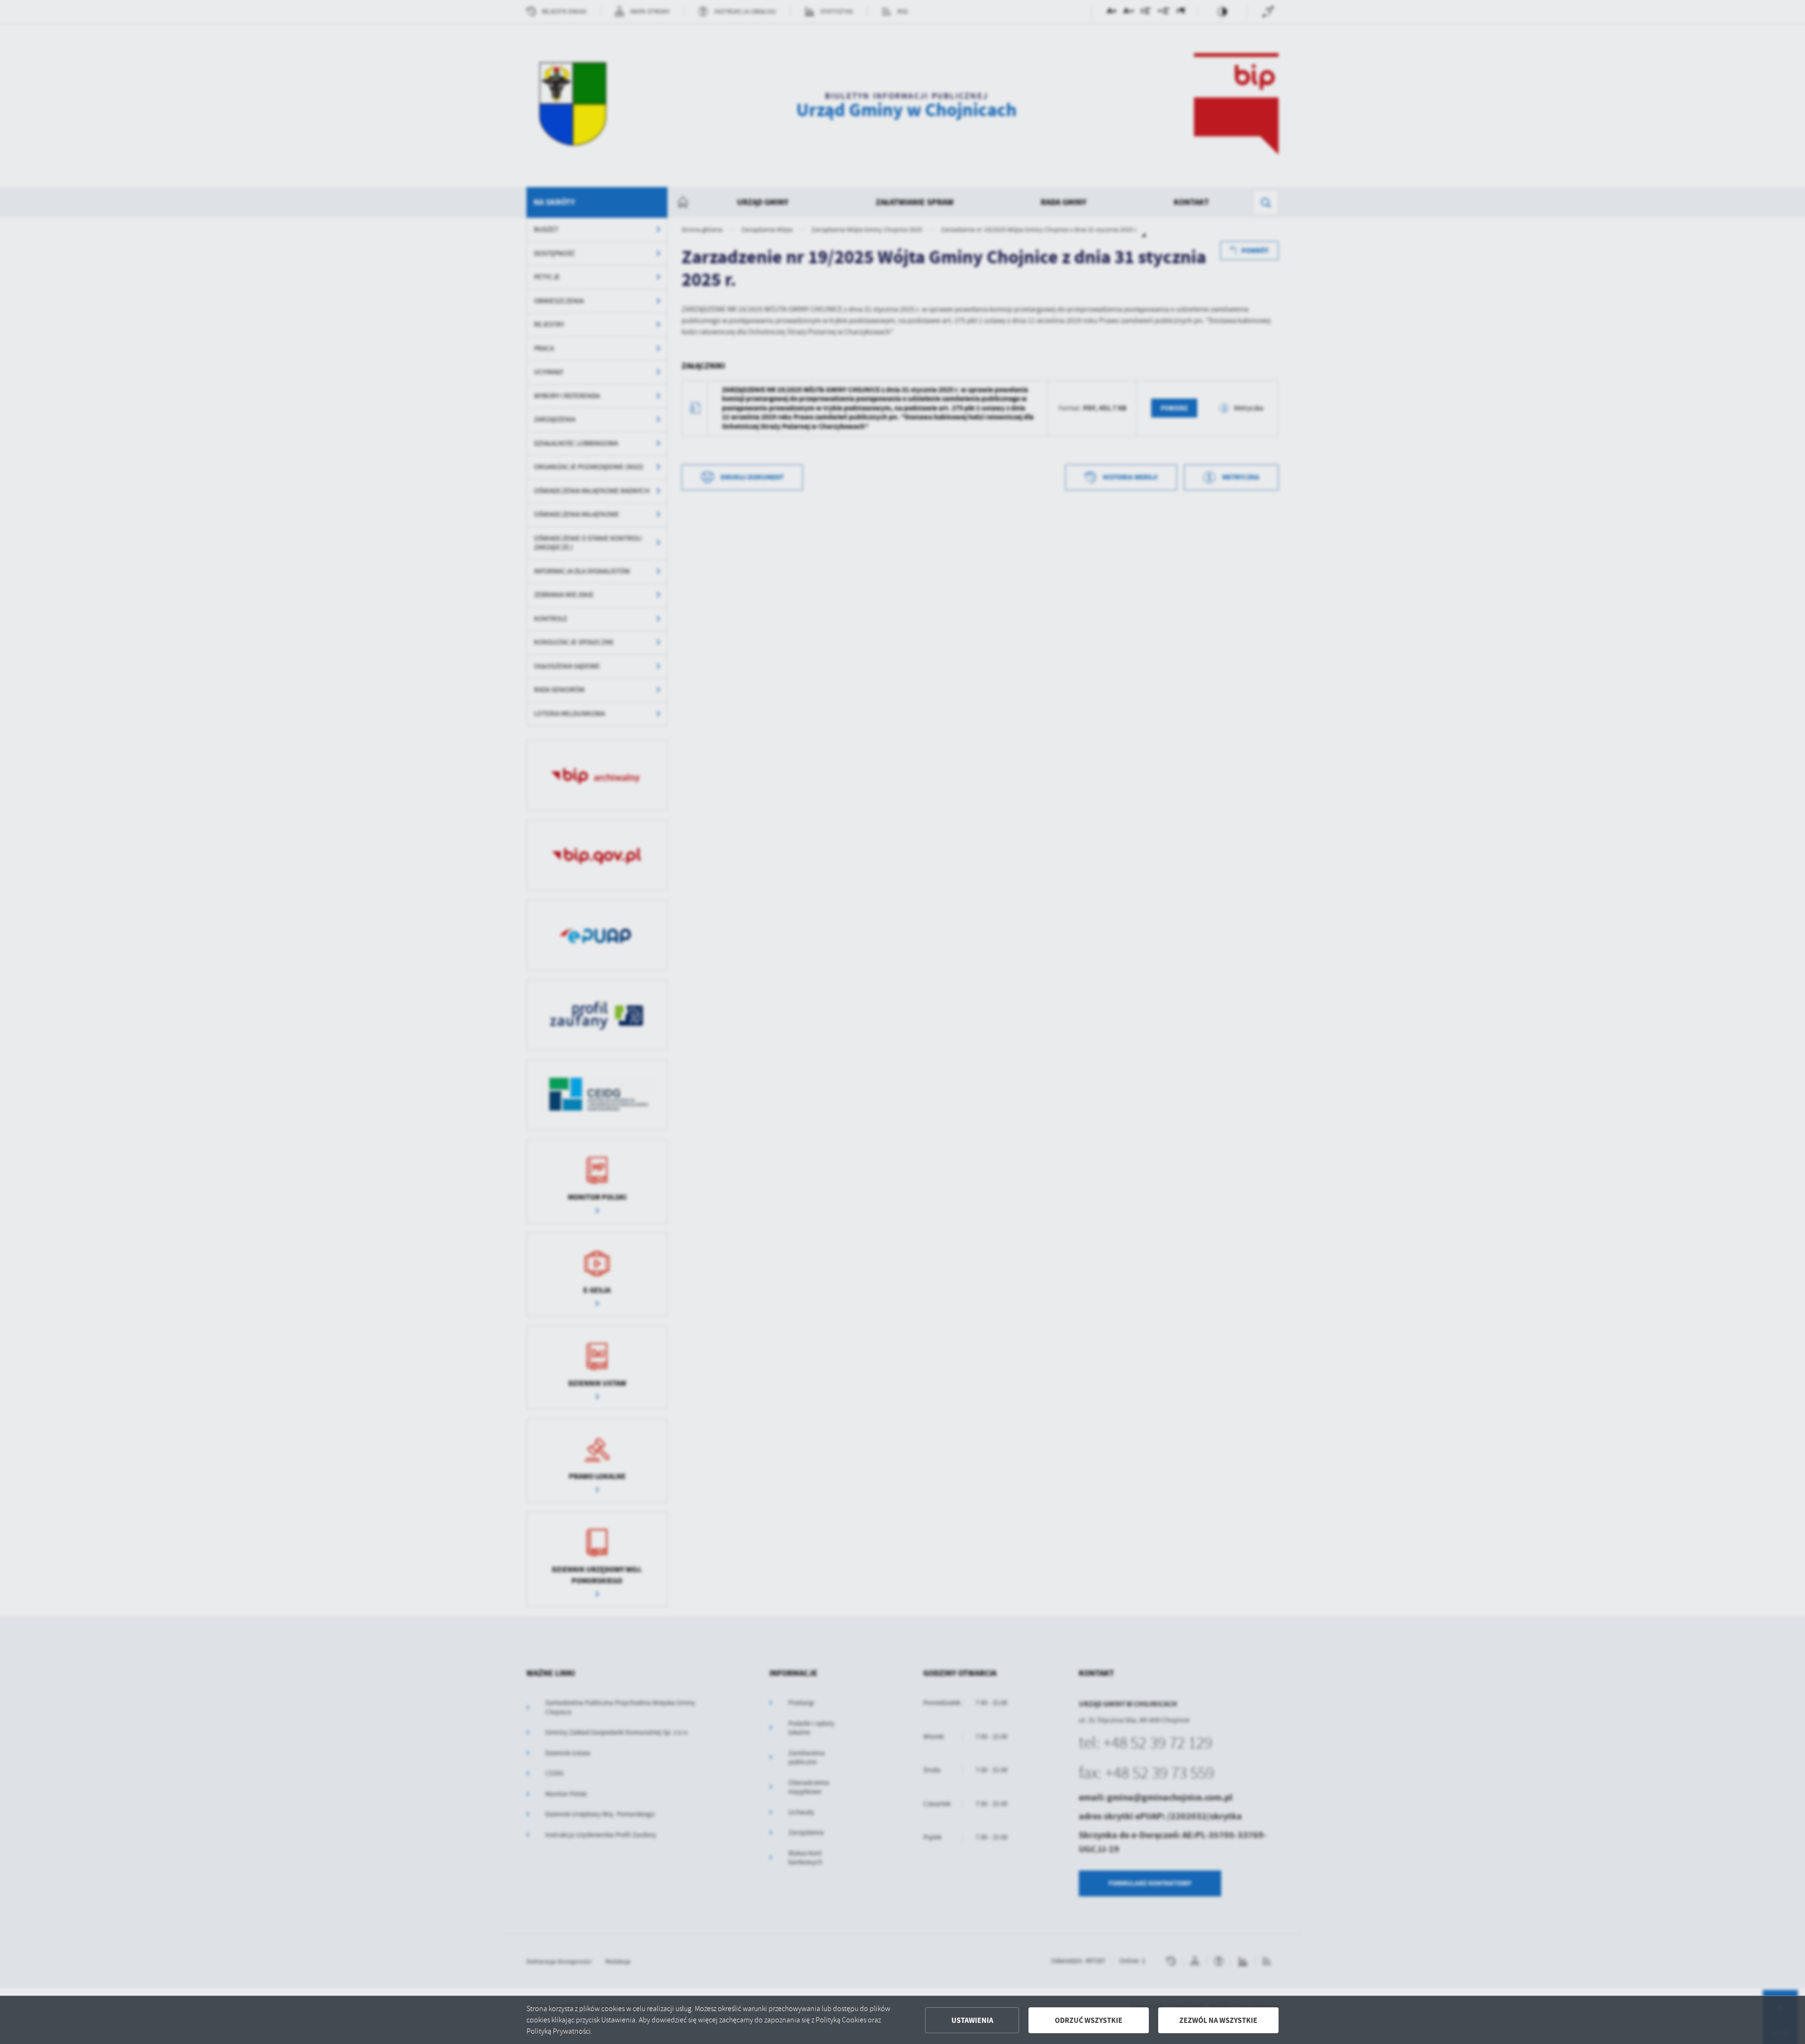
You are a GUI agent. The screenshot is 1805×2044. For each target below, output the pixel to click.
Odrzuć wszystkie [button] (1089, 2020)
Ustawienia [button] (972, 2020)
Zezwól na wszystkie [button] (1218, 2020)
